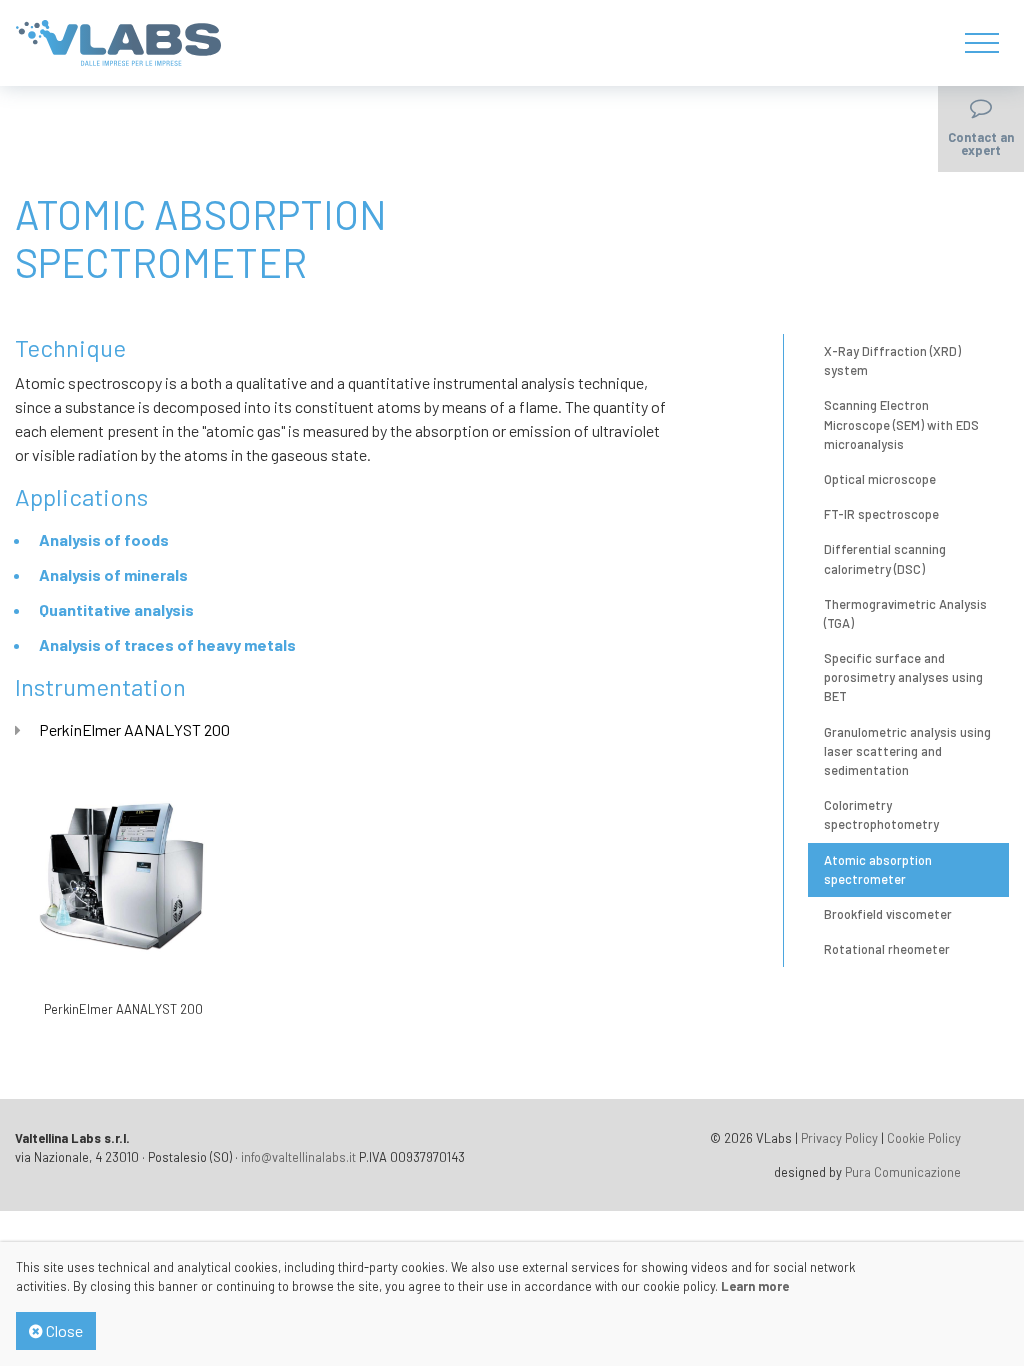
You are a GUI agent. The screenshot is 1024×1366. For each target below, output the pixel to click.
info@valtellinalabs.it (298, 1157)
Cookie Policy (924, 1138)
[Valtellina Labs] (118, 40)
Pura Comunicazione (903, 1172)
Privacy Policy (839, 1138)
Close (63, 1330)
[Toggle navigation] (981, 43)
